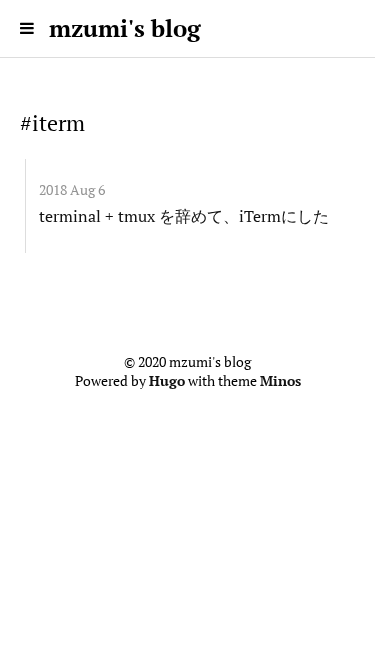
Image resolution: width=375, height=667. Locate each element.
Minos (280, 381)
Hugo (167, 381)
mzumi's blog (125, 28)
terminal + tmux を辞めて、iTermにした (184, 216)
